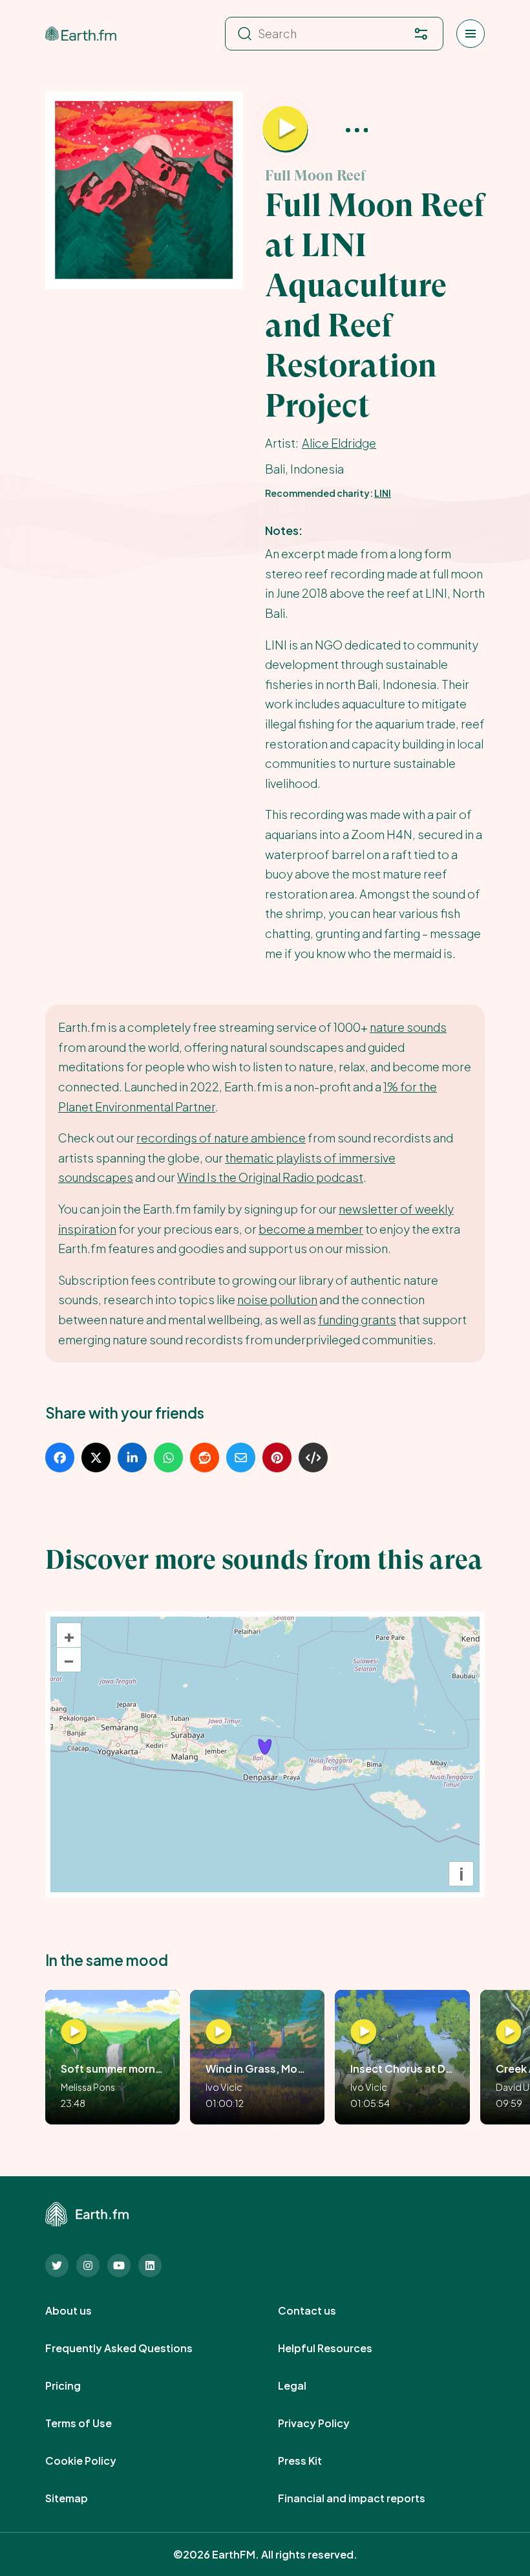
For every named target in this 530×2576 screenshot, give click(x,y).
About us (83, 2311)
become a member (311, 1229)
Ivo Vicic (224, 2087)
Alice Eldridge (339, 443)
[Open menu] (471, 34)
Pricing (77, 2386)
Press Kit (314, 2461)
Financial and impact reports (366, 2498)
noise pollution (277, 1299)
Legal (306, 2386)
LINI (383, 493)
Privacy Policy (328, 2423)
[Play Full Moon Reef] (285, 129)
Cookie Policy (95, 2461)
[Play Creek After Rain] (509, 2032)
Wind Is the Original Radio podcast (270, 1177)
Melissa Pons (88, 2087)
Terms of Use (93, 2423)
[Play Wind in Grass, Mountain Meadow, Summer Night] (219, 2032)
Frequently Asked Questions (133, 2348)
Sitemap (81, 2498)
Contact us (321, 2311)
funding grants (357, 1319)
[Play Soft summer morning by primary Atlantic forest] (74, 2032)
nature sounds (408, 1027)
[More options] (357, 129)
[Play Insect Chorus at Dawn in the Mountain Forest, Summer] (364, 2032)
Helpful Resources (339, 2348)
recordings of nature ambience (221, 1138)
